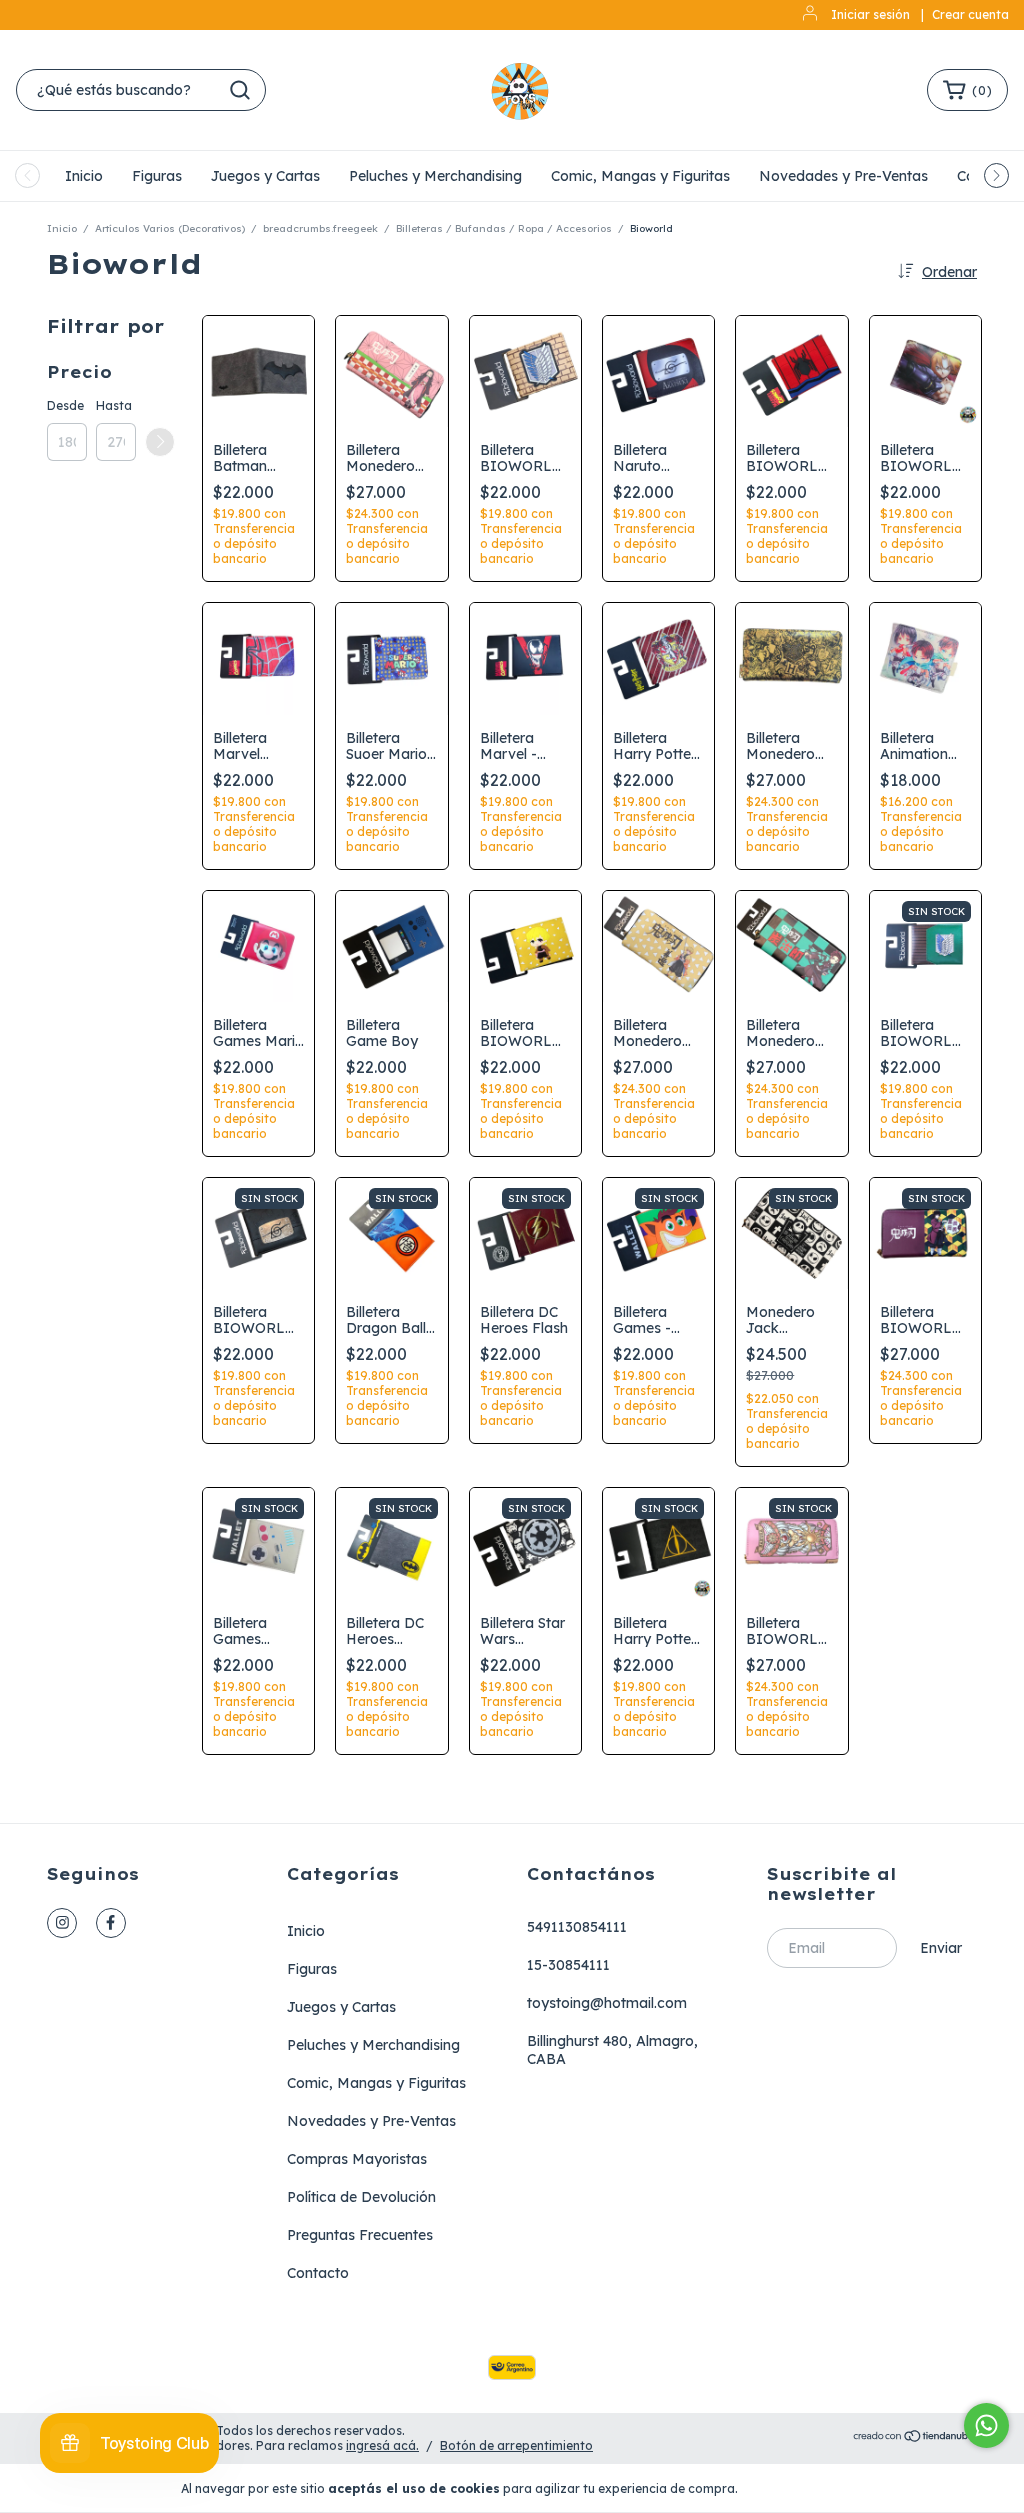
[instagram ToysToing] (62, 1923)
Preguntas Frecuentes (360, 2235)
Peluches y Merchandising (435, 176)
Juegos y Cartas (265, 176)
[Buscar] (240, 90)
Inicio (84, 176)
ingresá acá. (382, 2445)
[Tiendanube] (914, 2438)
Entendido (798, 2487)
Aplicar (160, 442)
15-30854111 (568, 1965)
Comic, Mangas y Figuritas (640, 176)
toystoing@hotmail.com (607, 2003)
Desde (65, 405)
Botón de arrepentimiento (516, 2445)
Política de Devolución (361, 2197)
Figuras (157, 176)
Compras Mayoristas (357, 2159)
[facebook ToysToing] (111, 1923)
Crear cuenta (970, 14)
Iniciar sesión (870, 14)
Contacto (318, 2273)
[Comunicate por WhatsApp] (986, 2425)
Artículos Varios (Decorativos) (170, 228)
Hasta (114, 405)
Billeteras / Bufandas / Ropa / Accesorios (504, 228)
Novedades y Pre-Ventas (843, 176)
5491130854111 (577, 1927)
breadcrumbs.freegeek (320, 228)
